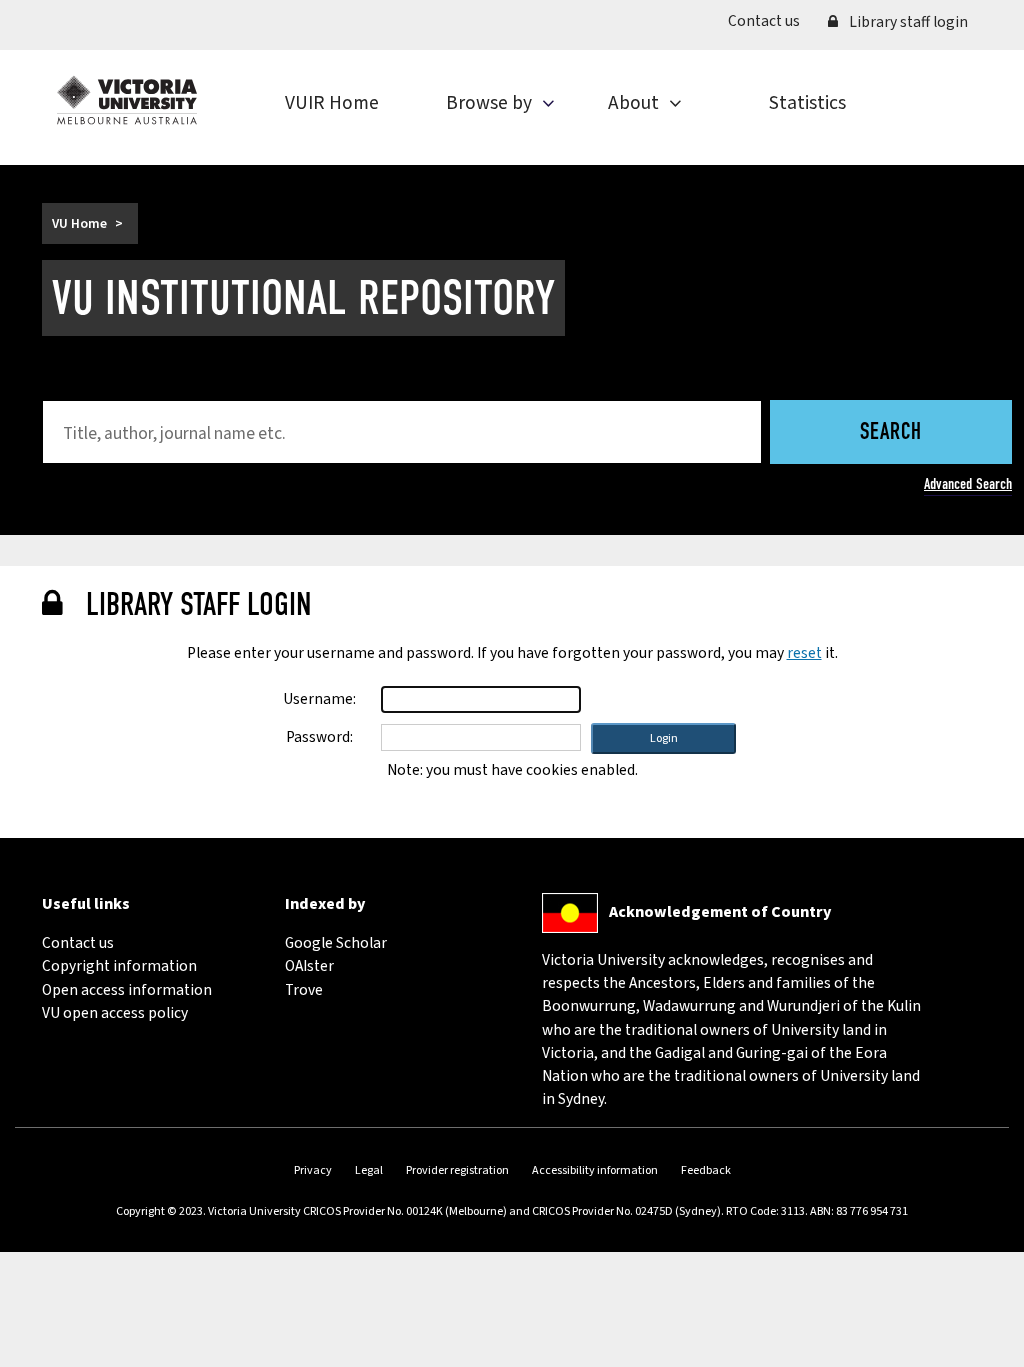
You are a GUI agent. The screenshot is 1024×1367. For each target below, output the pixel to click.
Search (891, 433)
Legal (369, 1170)
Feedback (706, 1170)
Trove (304, 990)
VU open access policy (115, 1013)
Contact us (771, 20)
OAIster (309, 966)
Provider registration (457, 1170)
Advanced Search (968, 484)
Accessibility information (595, 1170)
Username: (319, 699)
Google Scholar (336, 943)
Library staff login (907, 22)
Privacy (313, 1170)
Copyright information (119, 966)
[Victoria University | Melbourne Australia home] (127, 100)
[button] (663, 738)
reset (804, 653)
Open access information (127, 990)
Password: (319, 737)
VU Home (79, 223)
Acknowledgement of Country (720, 912)
